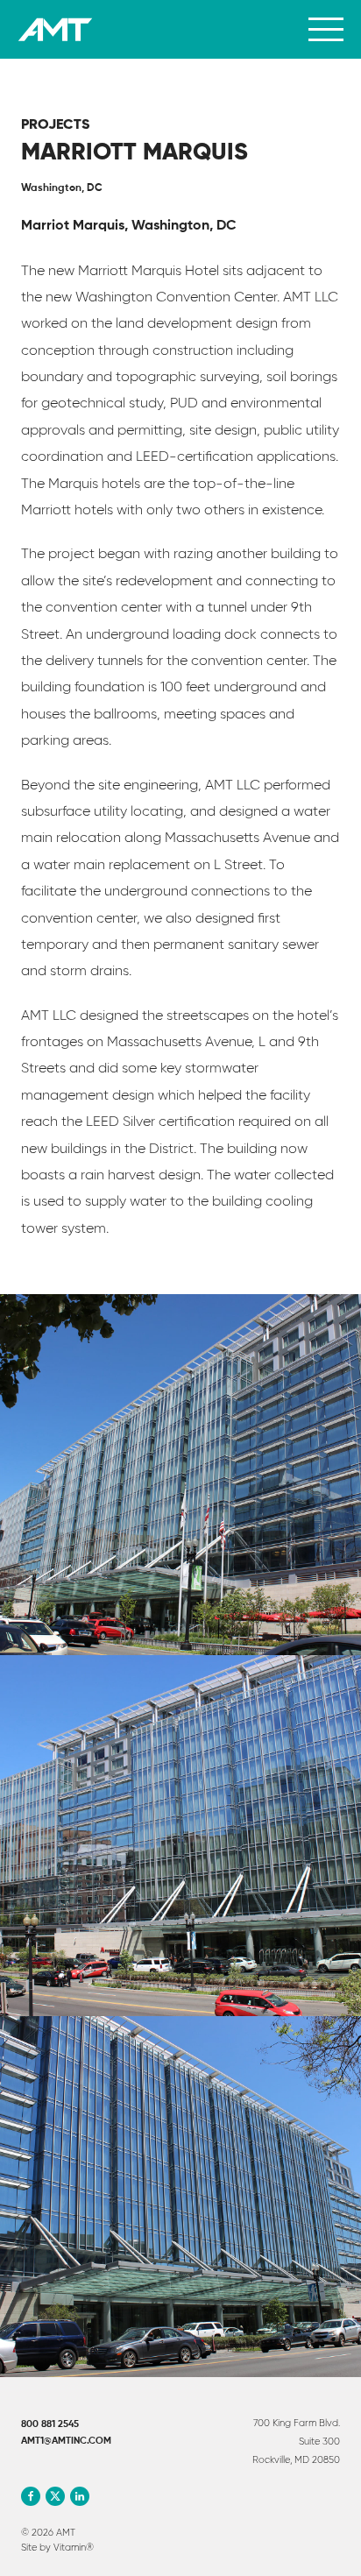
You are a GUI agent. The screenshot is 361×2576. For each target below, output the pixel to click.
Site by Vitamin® (57, 2547)
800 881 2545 (50, 2424)
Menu (326, 29)
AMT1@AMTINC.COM (66, 2441)
